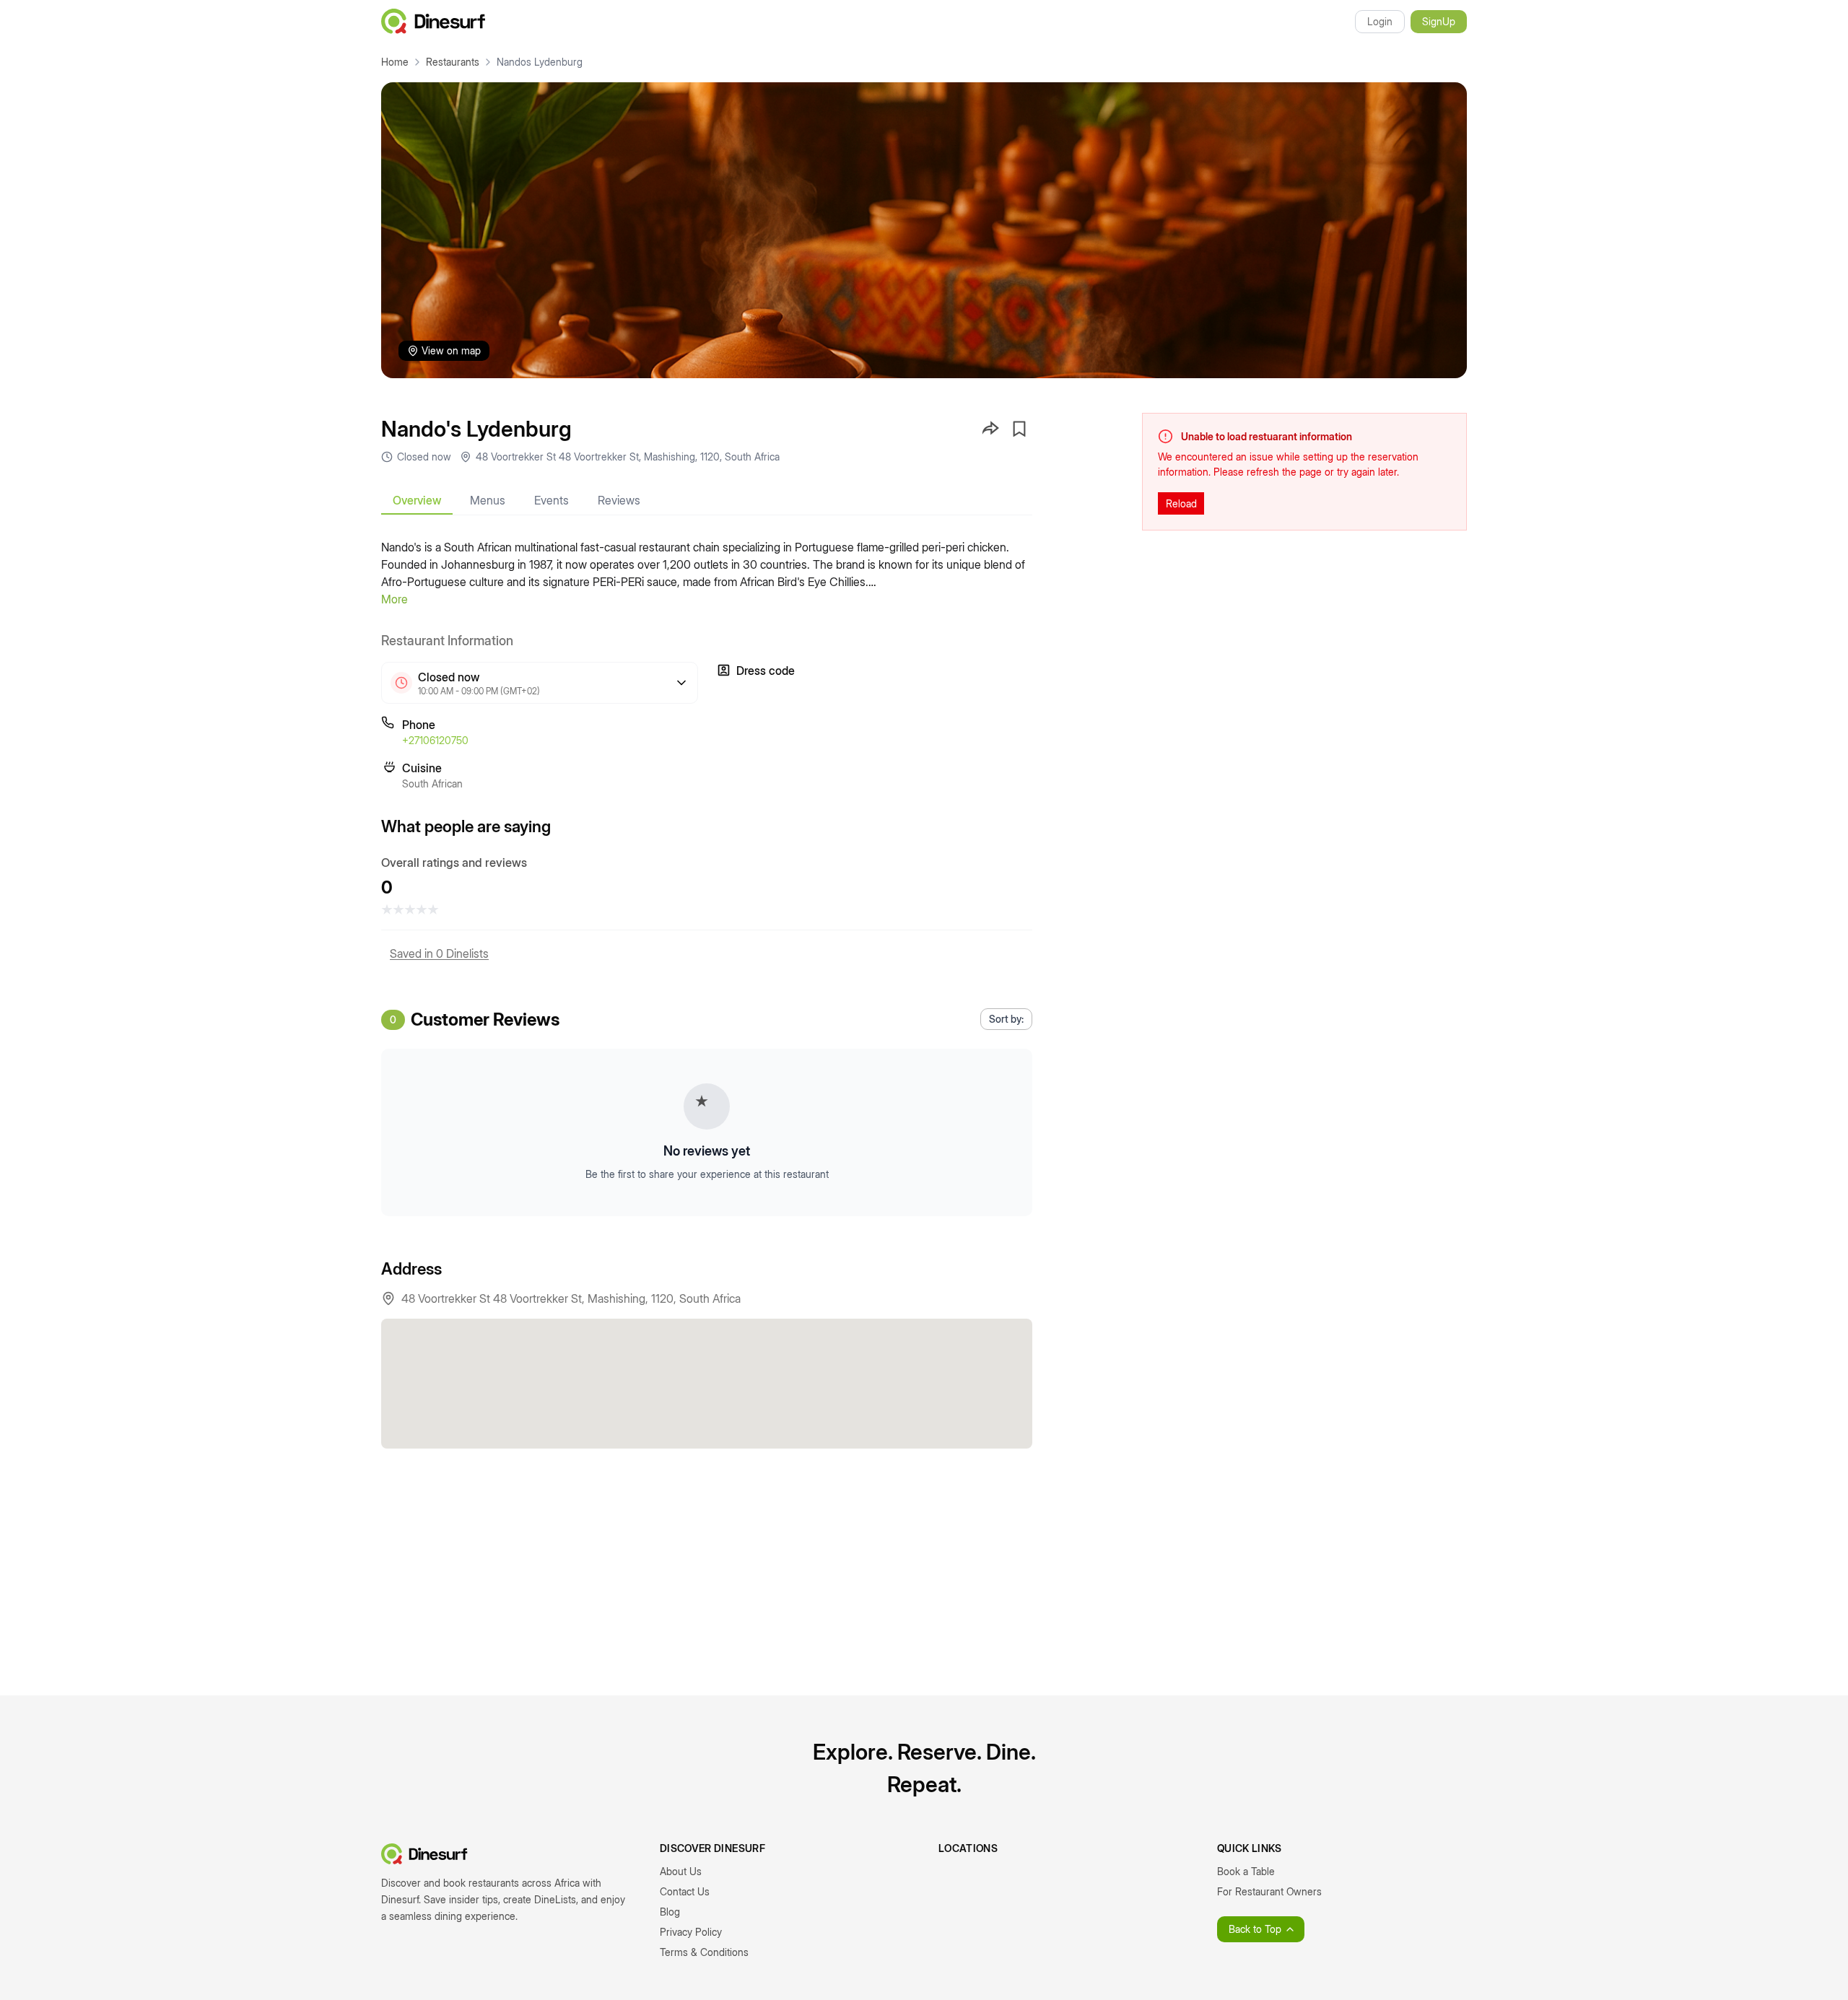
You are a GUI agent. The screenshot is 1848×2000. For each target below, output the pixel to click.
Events (552, 500)
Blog (670, 1912)
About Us (681, 1871)
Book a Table (1246, 1871)
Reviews (619, 500)
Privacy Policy (691, 1932)
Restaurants (453, 62)
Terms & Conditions (704, 1952)
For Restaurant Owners (1269, 1891)
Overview (417, 500)
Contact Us (685, 1891)
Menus (488, 500)
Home (395, 62)
